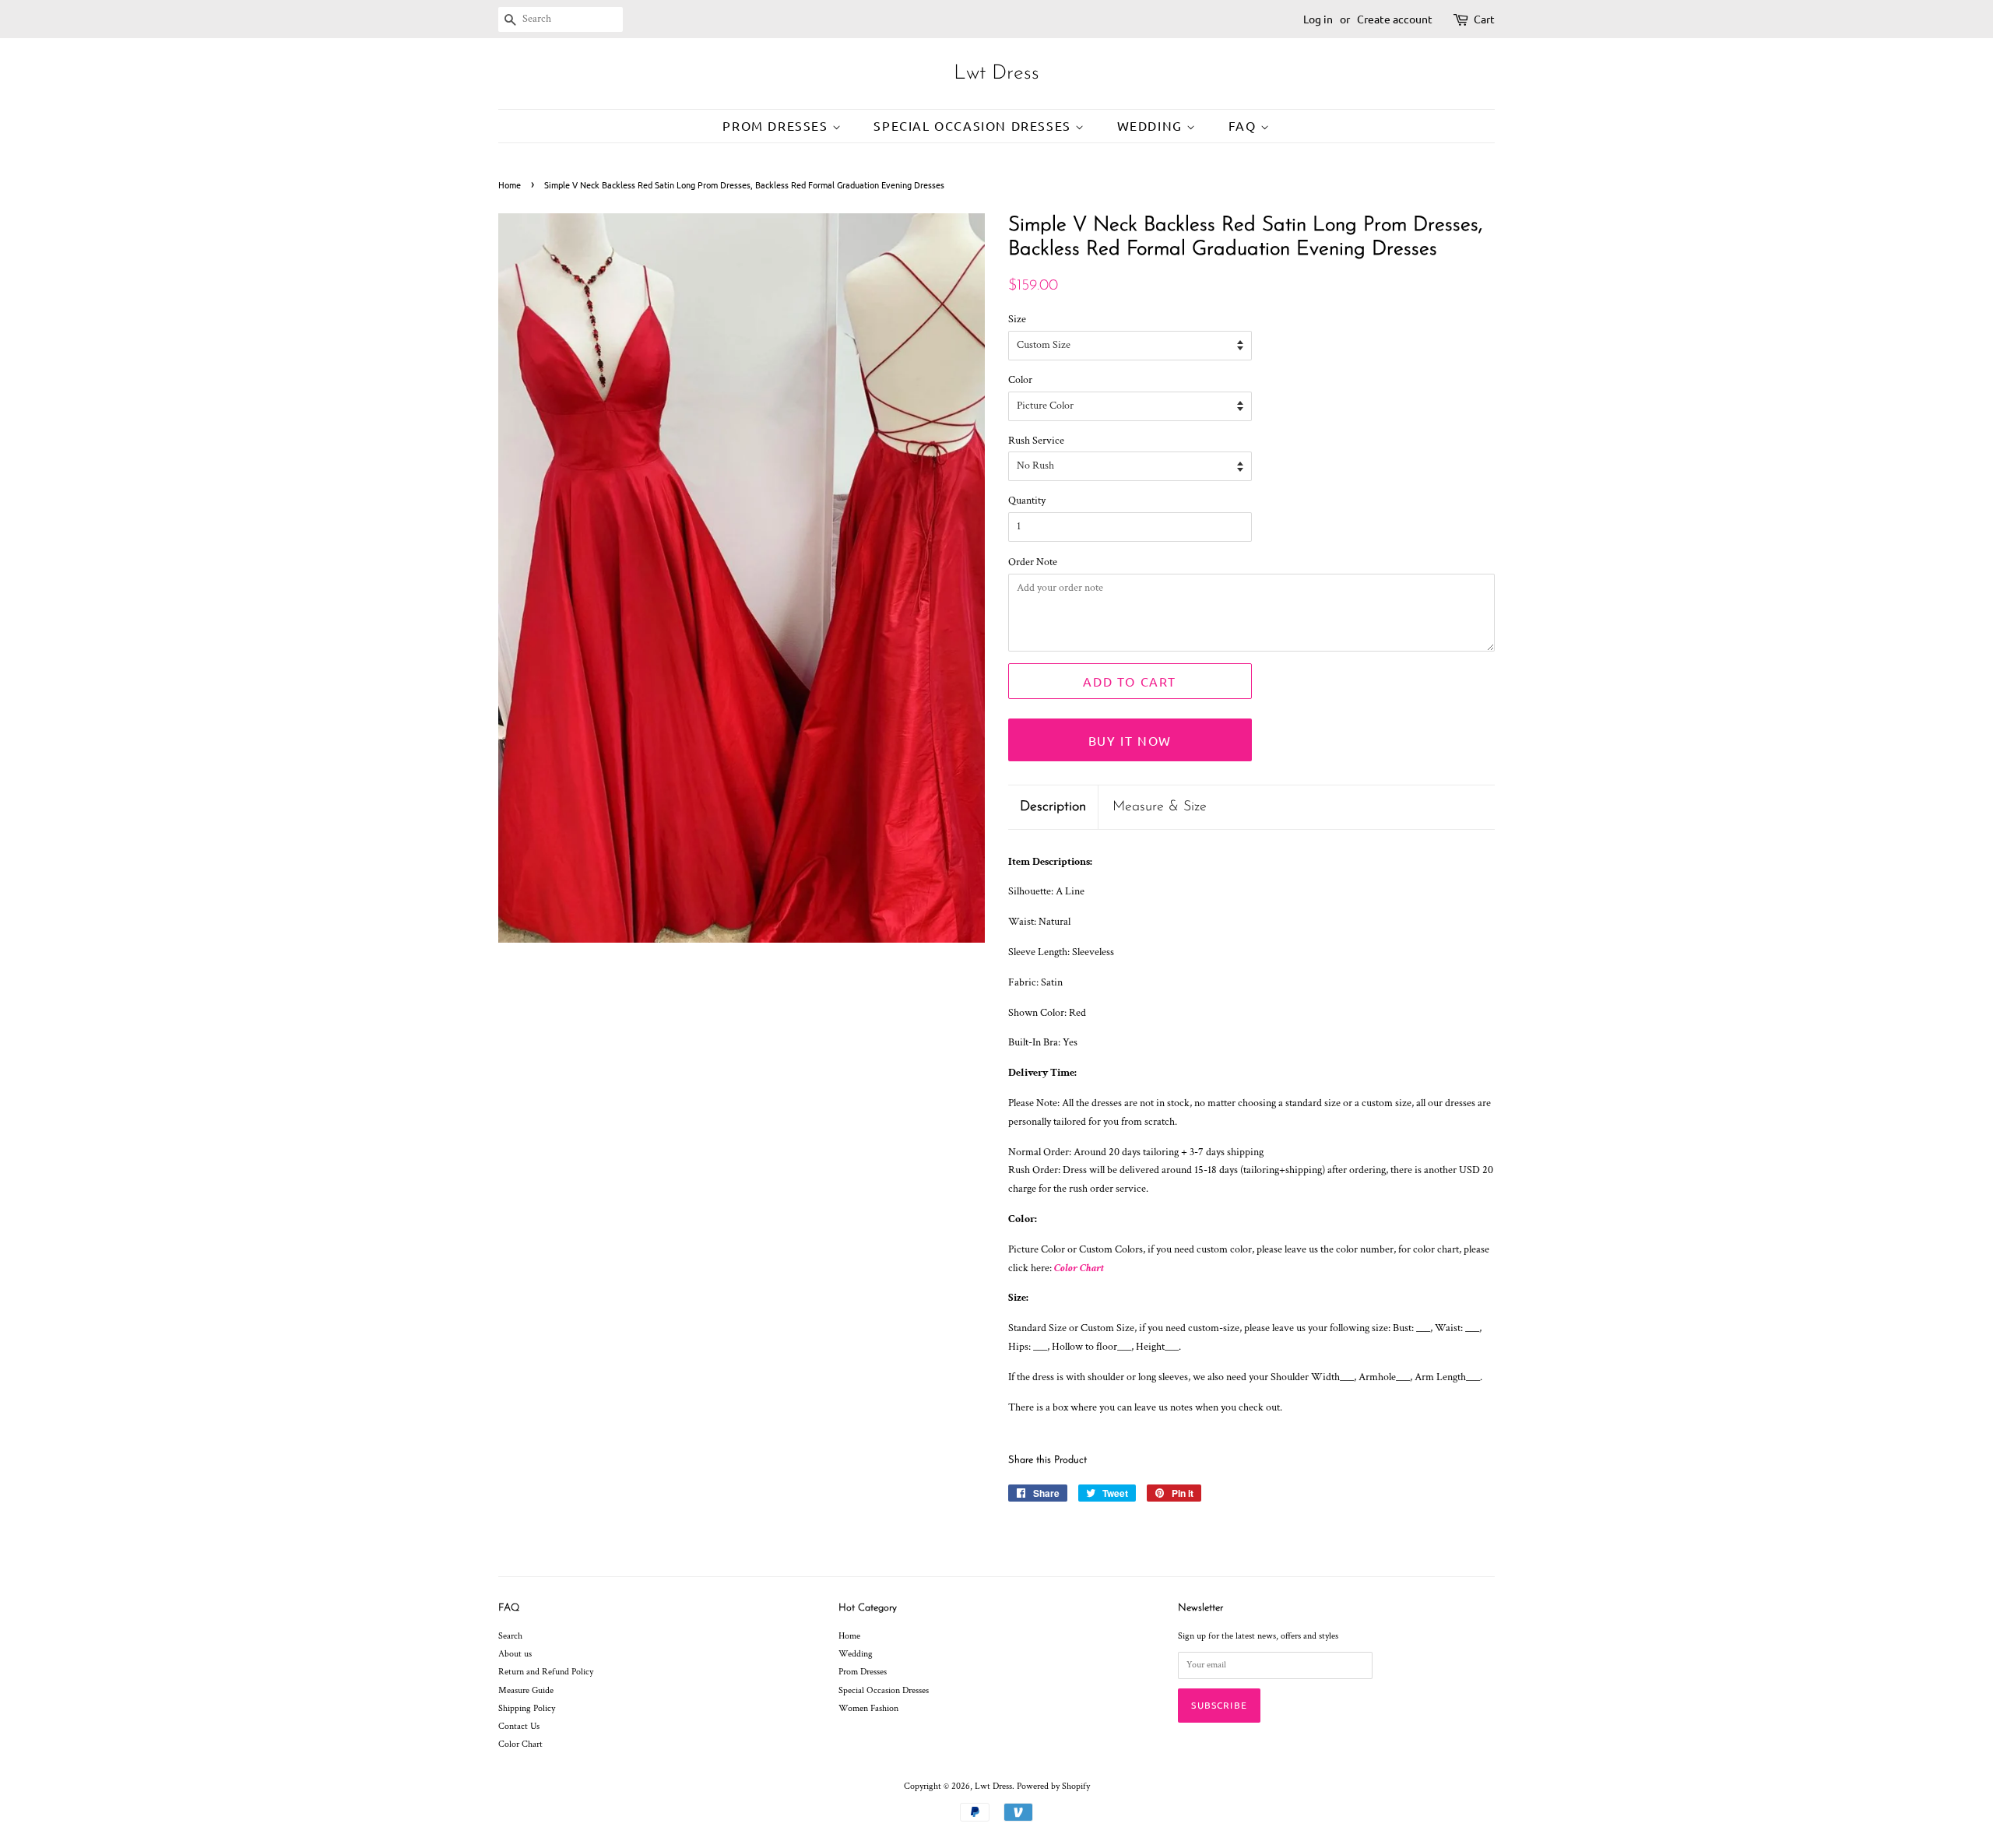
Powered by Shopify (1053, 1786)
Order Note (1033, 562)
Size (1017, 319)
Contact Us (519, 1726)
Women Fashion (868, 1708)
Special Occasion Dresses (974, 125)
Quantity (1027, 501)
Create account (1395, 19)
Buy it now (1130, 740)
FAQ (1244, 125)
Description (1053, 807)
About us (515, 1654)
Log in (1318, 19)
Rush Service (1036, 441)
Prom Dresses (777, 125)
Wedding (1152, 125)
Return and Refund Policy (546, 1672)
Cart (1484, 19)
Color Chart (1079, 1268)
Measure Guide (526, 1690)
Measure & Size (1160, 807)
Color (1020, 380)
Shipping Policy (527, 1708)
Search (510, 1636)
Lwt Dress (996, 74)
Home (510, 184)
